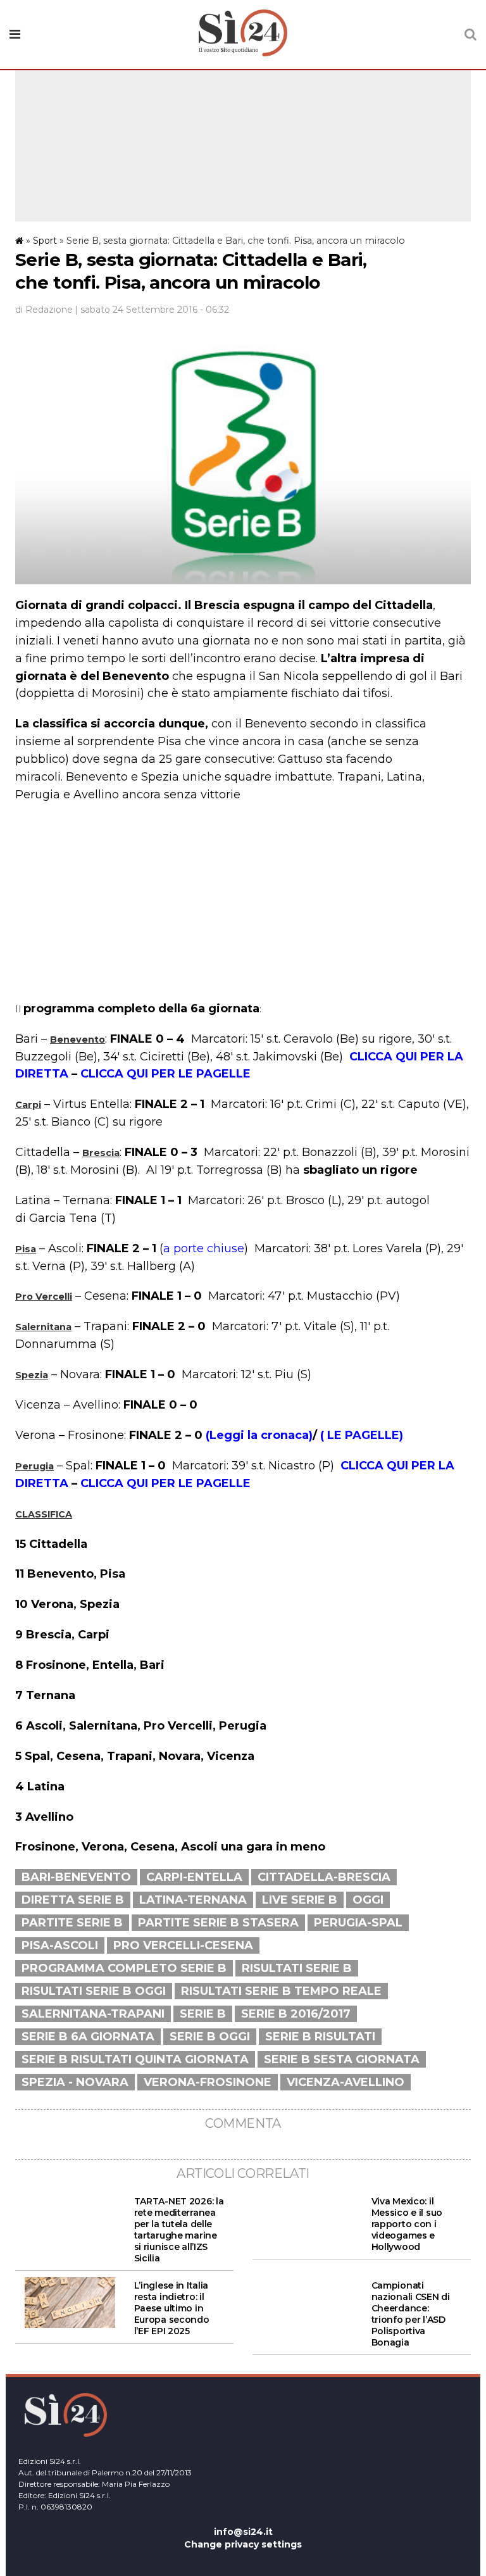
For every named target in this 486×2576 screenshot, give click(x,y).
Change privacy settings (243, 2544)
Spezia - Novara (75, 2082)
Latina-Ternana (193, 1900)
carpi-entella (194, 1877)
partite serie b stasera (218, 1923)
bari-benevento (76, 1877)
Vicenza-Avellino (346, 2082)
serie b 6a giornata (88, 2037)
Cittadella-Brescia (324, 1877)
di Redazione (44, 310)
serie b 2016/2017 (296, 2014)
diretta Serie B (73, 1900)
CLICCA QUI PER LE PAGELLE (165, 1074)
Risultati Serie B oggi (94, 1991)
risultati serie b (297, 1968)
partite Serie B (72, 1923)
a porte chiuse (204, 1248)
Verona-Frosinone (208, 2082)
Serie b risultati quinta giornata (135, 2059)
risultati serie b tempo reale (281, 1991)
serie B (203, 2014)
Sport (45, 241)
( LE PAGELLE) (362, 1435)
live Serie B (300, 1900)
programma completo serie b (124, 1968)
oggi (368, 1900)
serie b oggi (210, 2037)
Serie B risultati (320, 2037)
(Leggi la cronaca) (259, 1435)
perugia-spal (358, 1923)
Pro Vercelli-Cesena (183, 1945)
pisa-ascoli (60, 1945)
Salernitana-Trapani (93, 2014)
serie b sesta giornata (342, 2059)
